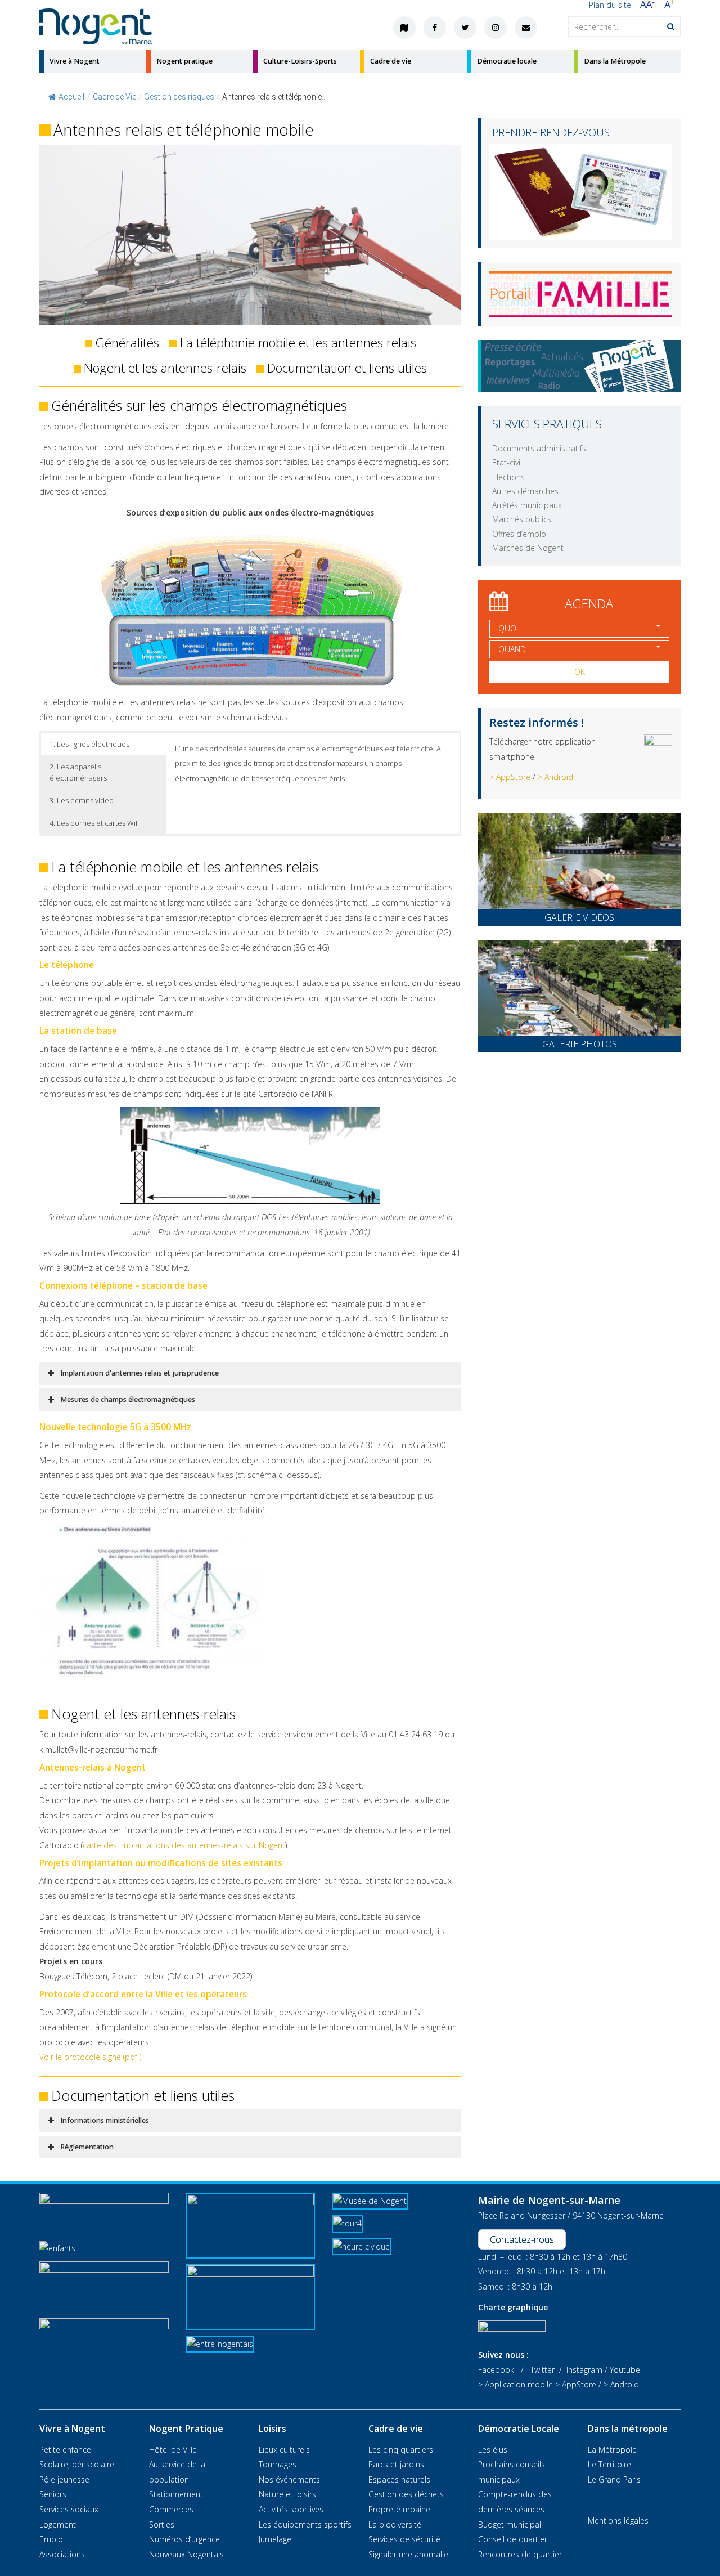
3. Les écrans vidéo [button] (82, 800)
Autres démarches (525, 491)
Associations (62, 2554)
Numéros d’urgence (184, 2539)
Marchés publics (522, 519)
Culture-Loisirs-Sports (300, 61)
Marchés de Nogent (528, 548)
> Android (555, 777)
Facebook (496, 2370)
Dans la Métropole (615, 61)
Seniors (53, 2494)
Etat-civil (507, 462)
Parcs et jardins (396, 2464)
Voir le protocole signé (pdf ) (90, 2057)
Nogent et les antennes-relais (165, 368)
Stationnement (176, 2494)
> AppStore (510, 777)
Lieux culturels (284, 2450)
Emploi (52, 2539)
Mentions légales (618, 2521)
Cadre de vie (391, 61)
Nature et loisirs (287, 2494)
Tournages (278, 2464)
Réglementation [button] (87, 2147)
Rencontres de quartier (520, 2554)
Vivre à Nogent (75, 61)
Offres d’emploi (520, 534)
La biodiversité (395, 2525)
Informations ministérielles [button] (105, 2120)
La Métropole (612, 2450)
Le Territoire (609, 2464)
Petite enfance (65, 2450)
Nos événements (289, 2479)
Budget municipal (510, 2525)
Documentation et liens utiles (347, 368)
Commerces (171, 2509)
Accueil (71, 97)
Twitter (543, 2370)
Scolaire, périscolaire (77, 2464)
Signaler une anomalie (408, 2554)
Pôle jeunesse (64, 2479)
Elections (508, 477)
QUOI (508, 628)
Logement (58, 2525)
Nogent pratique (184, 61)
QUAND (512, 649)
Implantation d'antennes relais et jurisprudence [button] (139, 1373)
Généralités (127, 342)
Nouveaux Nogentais (186, 2554)
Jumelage (275, 2539)
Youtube (625, 2370)
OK (580, 672)
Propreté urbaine (399, 2509)
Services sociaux (69, 2509)
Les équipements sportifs (305, 2525)
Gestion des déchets (406, 2494)
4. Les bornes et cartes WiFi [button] (95, 823)
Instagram (584, 2370)
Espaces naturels (399, 2479)
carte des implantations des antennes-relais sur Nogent (184, 1845)
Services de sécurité (404, 2539)
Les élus (493, 2450)
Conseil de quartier (513, 2539)
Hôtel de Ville (173, 2450)
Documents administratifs (539, 448)
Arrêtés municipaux (527, 505)
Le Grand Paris (614, 2479)
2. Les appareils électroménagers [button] (78, 772)
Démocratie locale (507, 61)
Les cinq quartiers (401, 2450)
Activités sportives (291, 2509)
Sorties (162, 2525)
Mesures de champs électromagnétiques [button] (128, 1399)
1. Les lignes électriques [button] (89, 744)
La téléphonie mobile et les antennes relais (298, 342)
